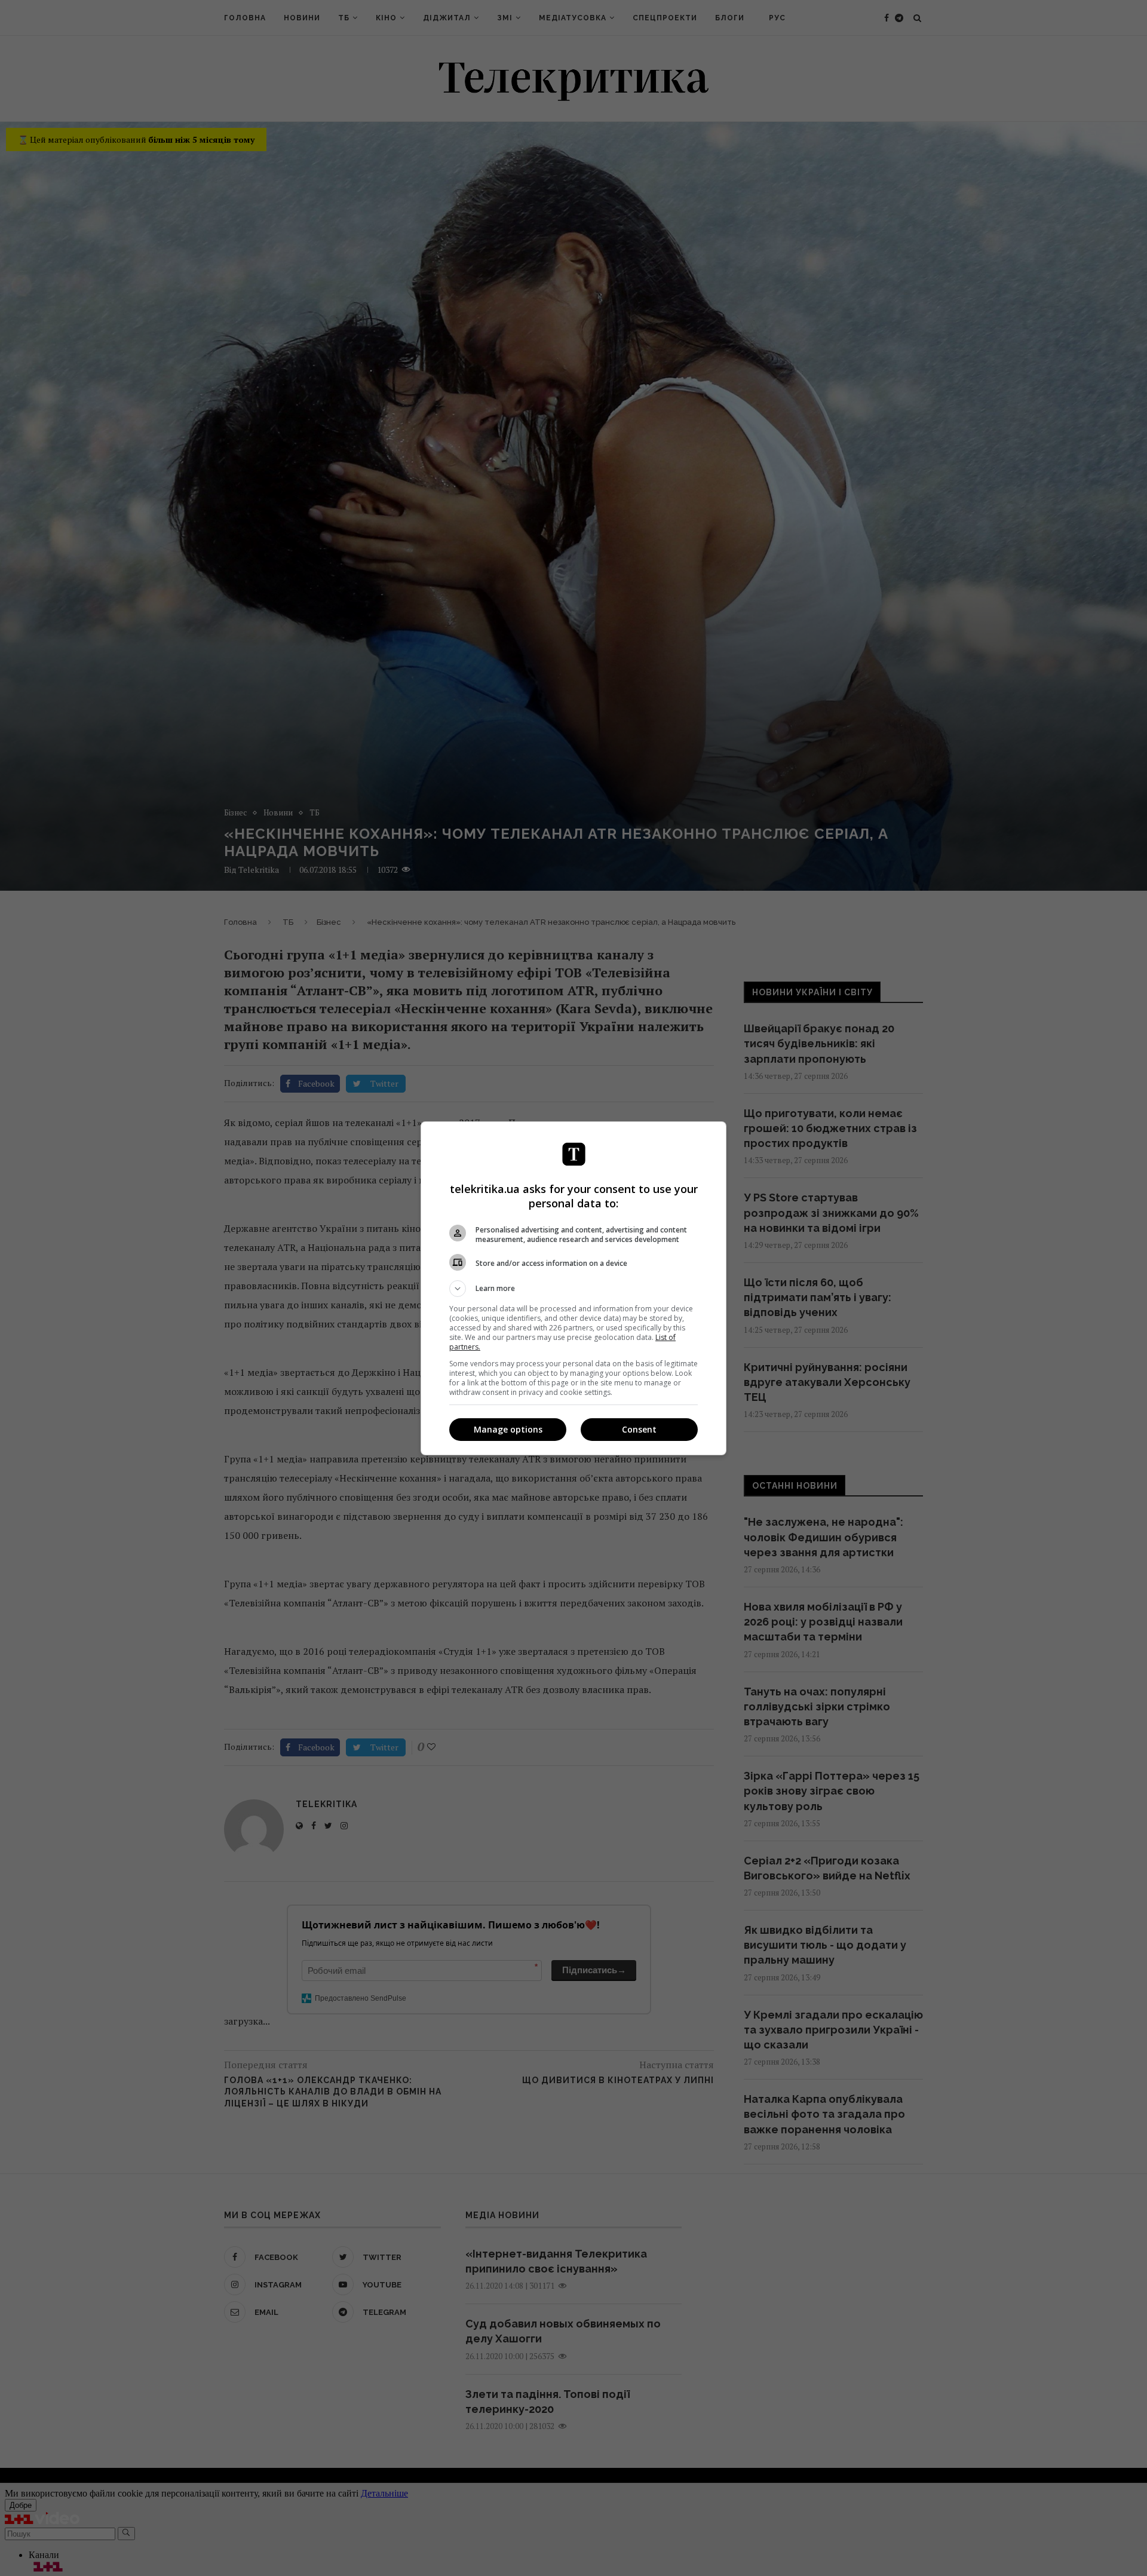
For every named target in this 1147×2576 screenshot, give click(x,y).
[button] (573, 1289)
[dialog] (573, 1288)
